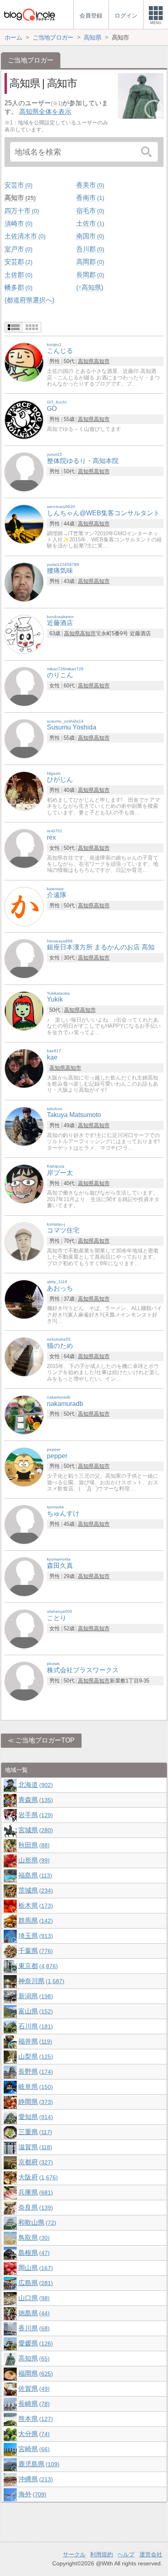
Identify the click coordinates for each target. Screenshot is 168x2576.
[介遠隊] (24, 906)
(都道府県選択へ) (29, 300)
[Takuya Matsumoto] (24, 1126)
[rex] (24, 848)
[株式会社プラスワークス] (24, 1681)
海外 (31, 2494)
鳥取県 (33, 2238)
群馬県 (35, 1921)
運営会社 (151, 2554)
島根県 (33, 2253)
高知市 (19, 198)
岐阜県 (35, 2087)
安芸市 (18, 185)
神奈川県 (40, 1981)
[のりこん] (24, 686)
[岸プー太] (24, 1183)
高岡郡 (89, 262)
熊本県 (35, 2419)
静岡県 (35, 2102)
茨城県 (35, 1890)
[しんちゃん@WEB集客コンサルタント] (24, 524)
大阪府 (37, 2177)
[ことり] (24, 1629)
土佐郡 (18, 275)
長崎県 (33, 2404)
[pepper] (24, 1466)
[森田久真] (24, 1577)
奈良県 (35, 2207)
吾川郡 (89, 249)
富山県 (35, 2011)
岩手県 (35, 1815)
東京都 (37, 1966)
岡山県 (35, 2268)
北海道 (35, 1785)
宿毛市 (89, 211)
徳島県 (33, 2313)
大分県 (33, 2434)
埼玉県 (35, 1936)
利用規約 (102, 2554)
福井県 (34, 2041)
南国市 (89, 236)
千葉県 (35, 1951)
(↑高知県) (90, 287)
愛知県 (35, 2117)
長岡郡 (89, 275)
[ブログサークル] (29, 14)
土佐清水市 (24, 236)
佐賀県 (33, 2389)
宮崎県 (33, 2449)
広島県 (35, 2283)
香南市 (89, 198)
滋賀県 (34, 2147)
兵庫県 (35, 2192)
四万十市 (21, 211)
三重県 (34, 2132)
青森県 (35, 1800)
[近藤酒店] (24, 634)
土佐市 (89, 223)
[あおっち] (24, 1299)
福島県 (34, 1875)
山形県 (33, 1860)
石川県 (35, 2026)
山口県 (33, 2298)
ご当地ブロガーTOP (45, 1740)
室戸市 (18, 249)
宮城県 (35, 1830)
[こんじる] (24, 362)
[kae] (24, 1068)
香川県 (33, 2328)
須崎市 (18, 223)
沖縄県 (35, 2479)
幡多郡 (18, 287)
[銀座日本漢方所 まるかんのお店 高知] (24, 958)
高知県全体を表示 (45, 112)
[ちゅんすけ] (24, 1524)
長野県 (35, 2072)
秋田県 (33, 1845)
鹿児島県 (38, 2464)
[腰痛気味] (24, 582)
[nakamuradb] (24, 1414)
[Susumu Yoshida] (24, 738)
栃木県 (35, 1905)
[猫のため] (24, 1357)
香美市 (89, 185)
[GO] (24, 419)
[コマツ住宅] (24, 1241)
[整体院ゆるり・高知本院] (24, 471)
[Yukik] (24, 1010)
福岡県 (35, 2373)
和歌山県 (36, 2222)
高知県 (86, 361)
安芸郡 (18, 262)
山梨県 (35, 2056)
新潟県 (35, 1996)
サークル (74, 2554)
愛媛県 (35, 2343)
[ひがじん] (24, 790)
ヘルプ (126, 2554)
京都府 (35, 2162)
